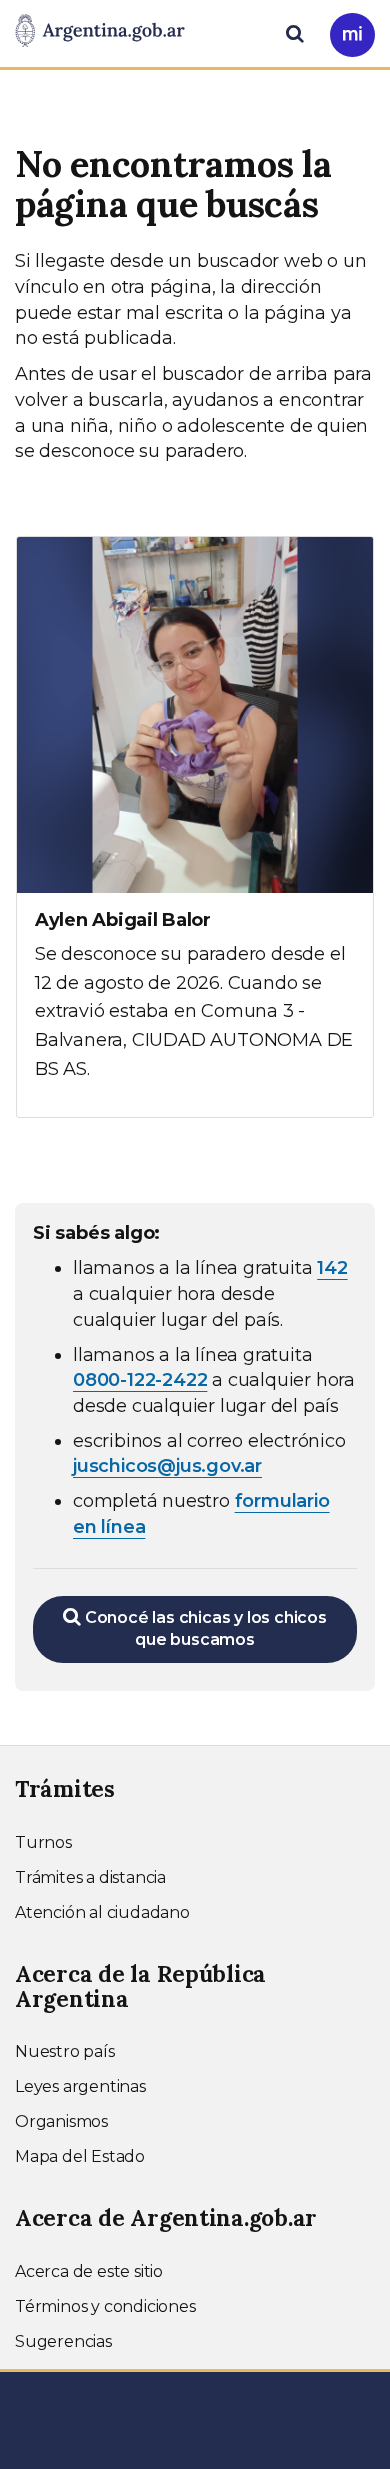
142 (332, 1268)
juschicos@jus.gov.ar (167, 1466)
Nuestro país (65, 2051)
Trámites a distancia (90, 1877)
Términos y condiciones (105, 2306)
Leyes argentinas (80, 2086)
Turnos (43, 1842)
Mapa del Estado (80, 2156)
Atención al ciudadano (102, 1912)
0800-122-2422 (140, 1380)
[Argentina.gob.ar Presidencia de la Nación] (100, 32)
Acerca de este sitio (89, 2271)
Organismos (61, 2121)
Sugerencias (63, 2341)
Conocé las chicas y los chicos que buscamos (204, 1629)
